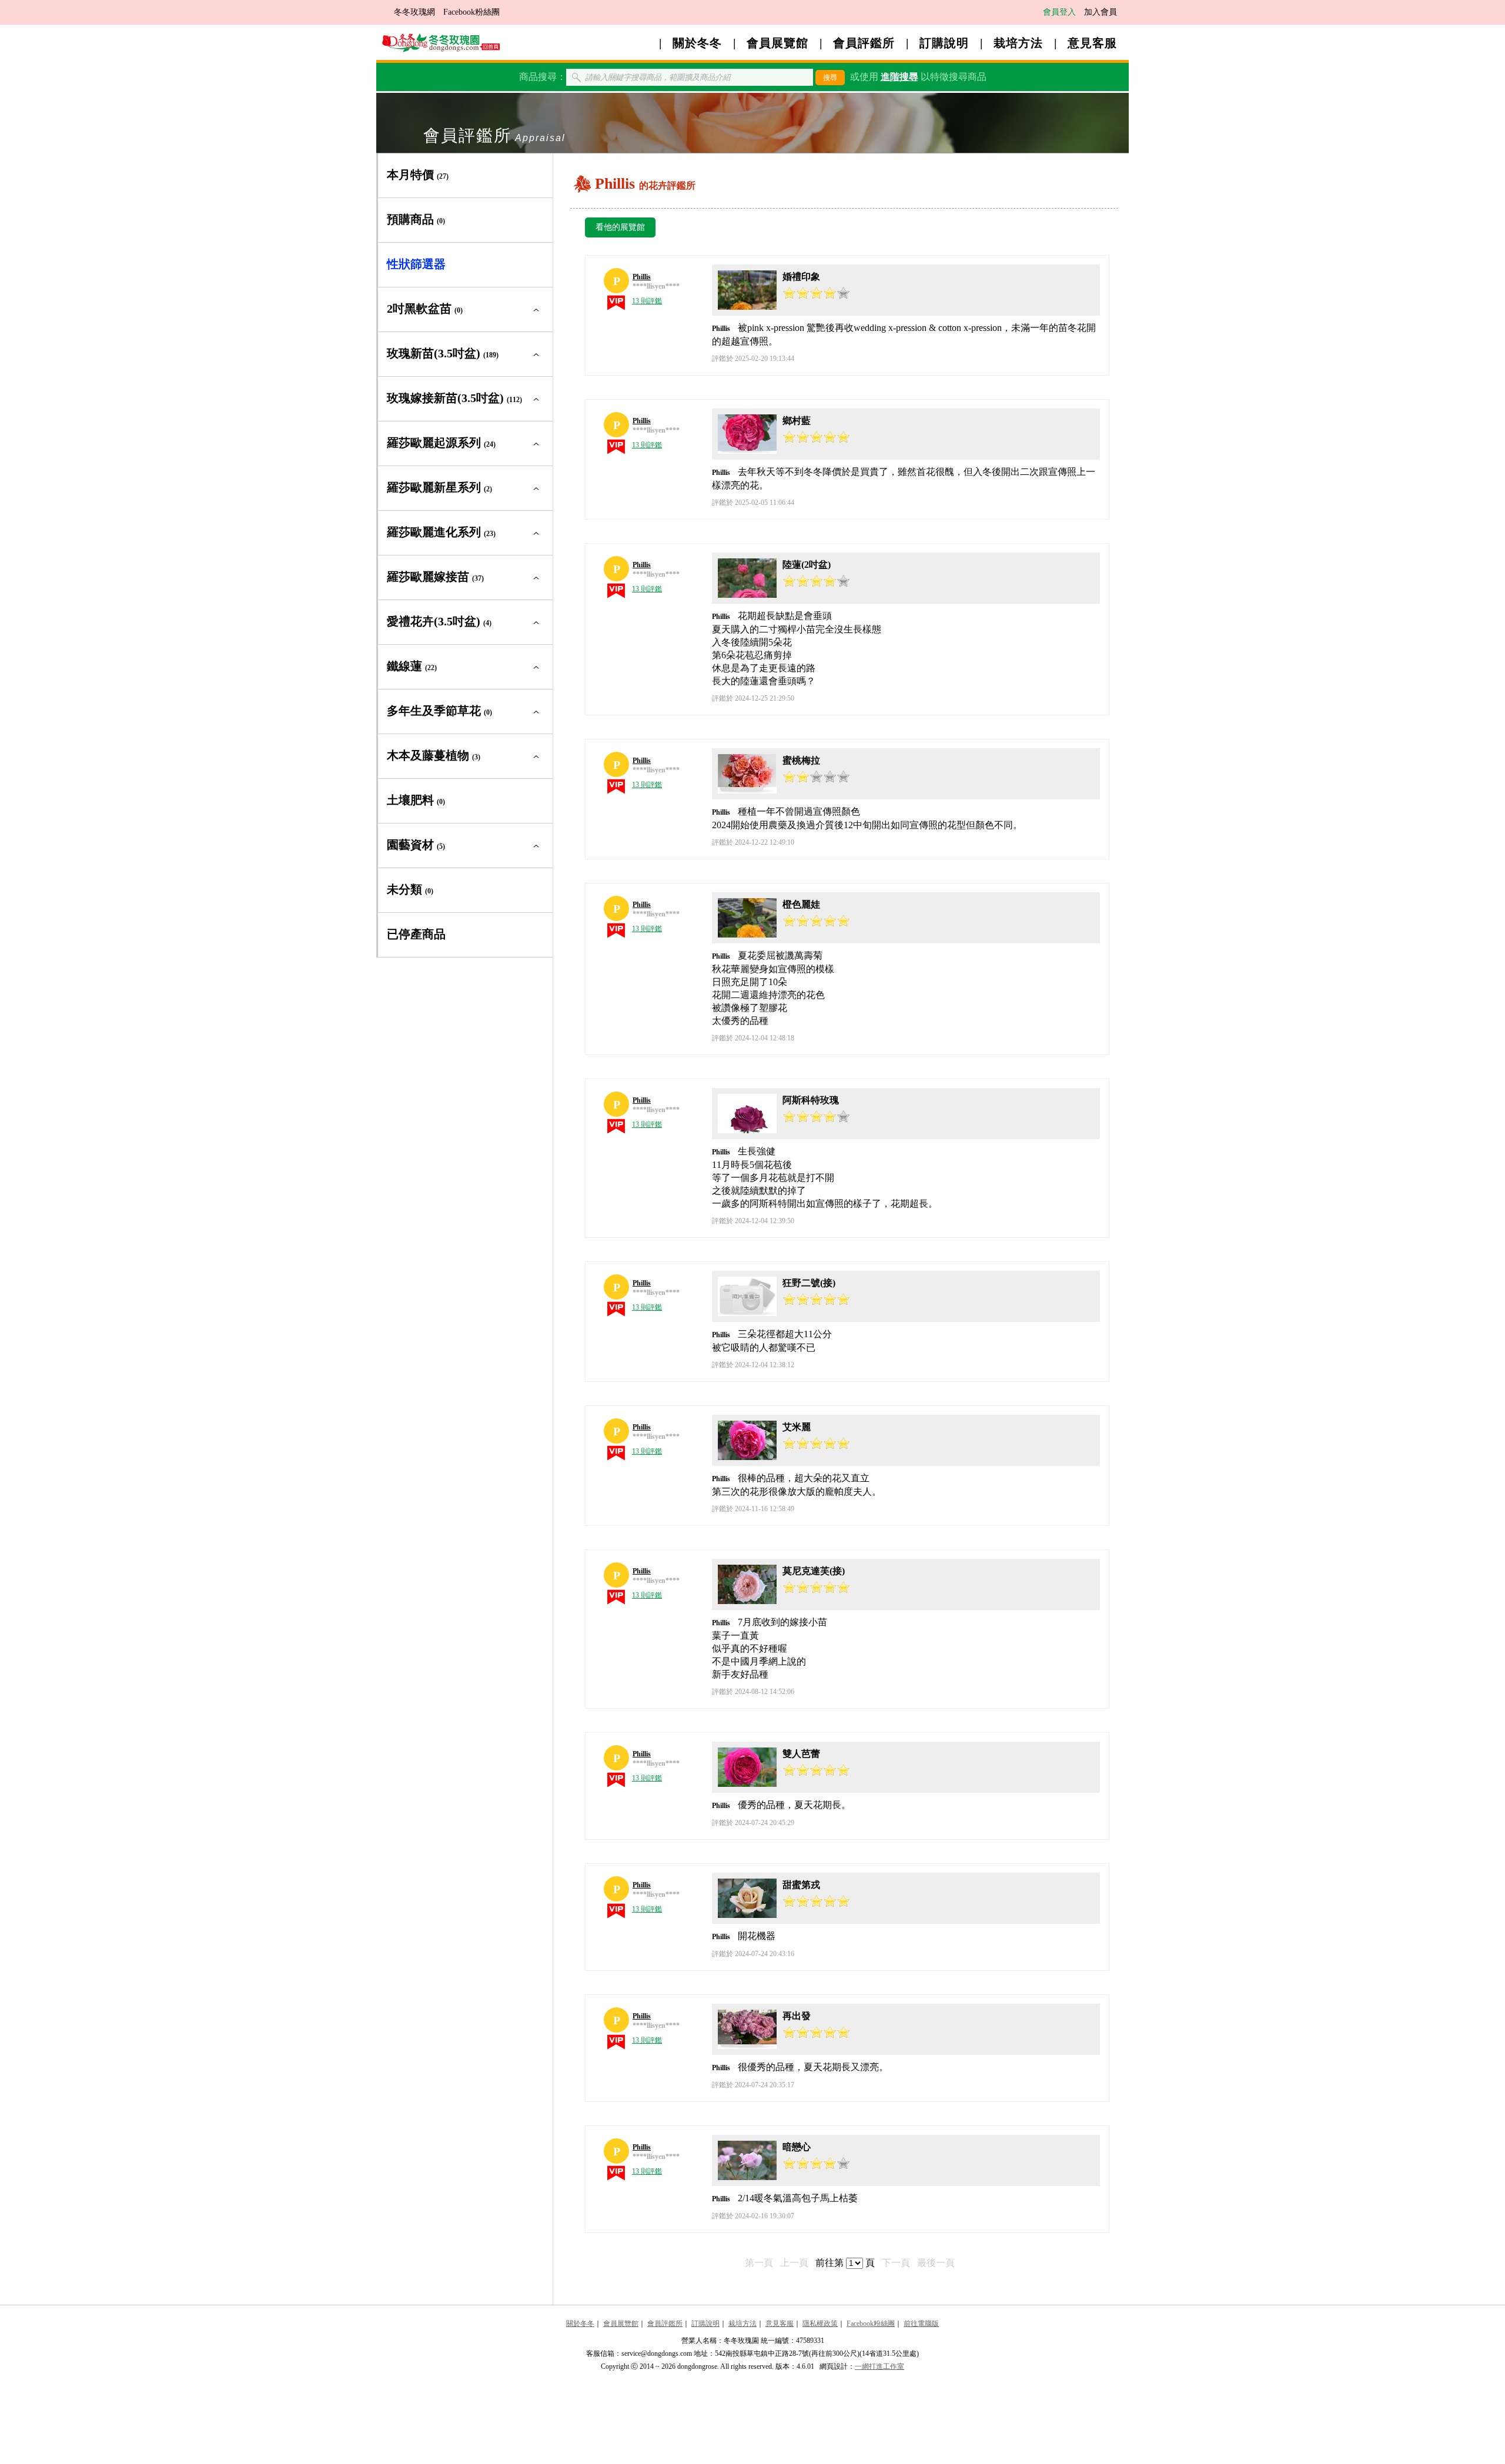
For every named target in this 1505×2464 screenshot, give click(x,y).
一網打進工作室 (879, 2366)
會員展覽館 (777, 43)
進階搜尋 (899, 77)
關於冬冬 (697, 43)
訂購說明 (944, 43)
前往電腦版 (921, 2324)
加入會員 (1101, 12)
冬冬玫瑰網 (414, 12)
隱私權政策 (820, 2324)
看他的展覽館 (620, 227)
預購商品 (416, 219)
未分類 (410, 889)
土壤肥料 (416, 800)
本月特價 (418, 175)
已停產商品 (416, 934)
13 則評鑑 (647, 301)
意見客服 (1092, 43)
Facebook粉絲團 (471, 12)
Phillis (642, 277)
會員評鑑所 (864, 43)
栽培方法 (1018, 43)
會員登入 (1059, 12)
